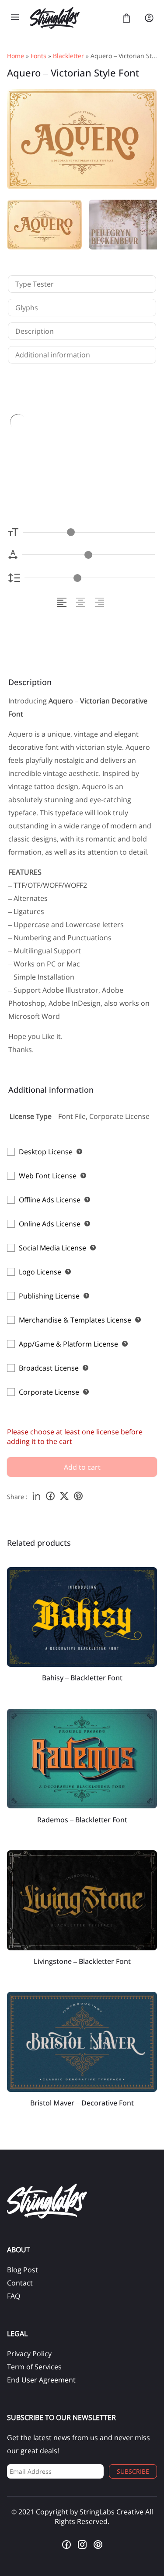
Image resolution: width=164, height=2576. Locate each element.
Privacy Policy (29, 2354)
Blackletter (68, 56)
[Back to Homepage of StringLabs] (71, 18)
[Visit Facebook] (66, 2545)
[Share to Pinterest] (78, 1497)
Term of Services (34, 2367)
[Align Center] (82, 602)
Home (16, 56)
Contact (20, 2283)
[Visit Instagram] (82, 2545)
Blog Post (23, 2270)
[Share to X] (64, 1497)
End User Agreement (41, 2380)
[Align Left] (63, 602)
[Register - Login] (149, 18)
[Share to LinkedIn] (36, 1497)
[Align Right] (101, 602)
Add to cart (82, 1467)
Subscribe (133, 2471)
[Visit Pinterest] (98, 2545)
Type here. (67, 448)
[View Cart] (126, 18)
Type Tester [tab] (35, 284)
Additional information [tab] (53, 355)
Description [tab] (35, 331)
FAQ (14, 2296)
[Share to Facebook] (50, 1497)
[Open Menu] (15, 18)
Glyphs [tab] (27, 308)
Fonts (38, 56)
